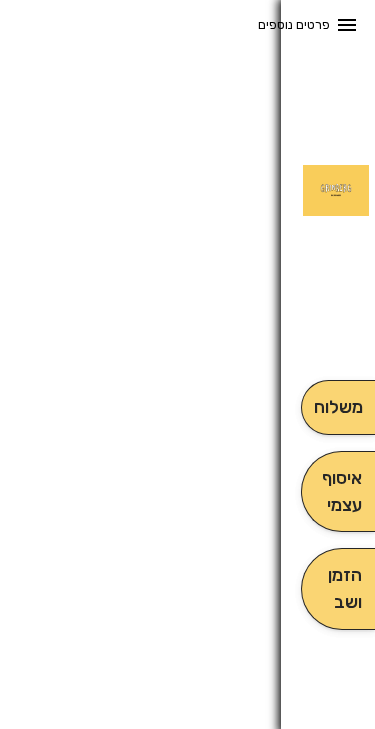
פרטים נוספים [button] (294, 24)
